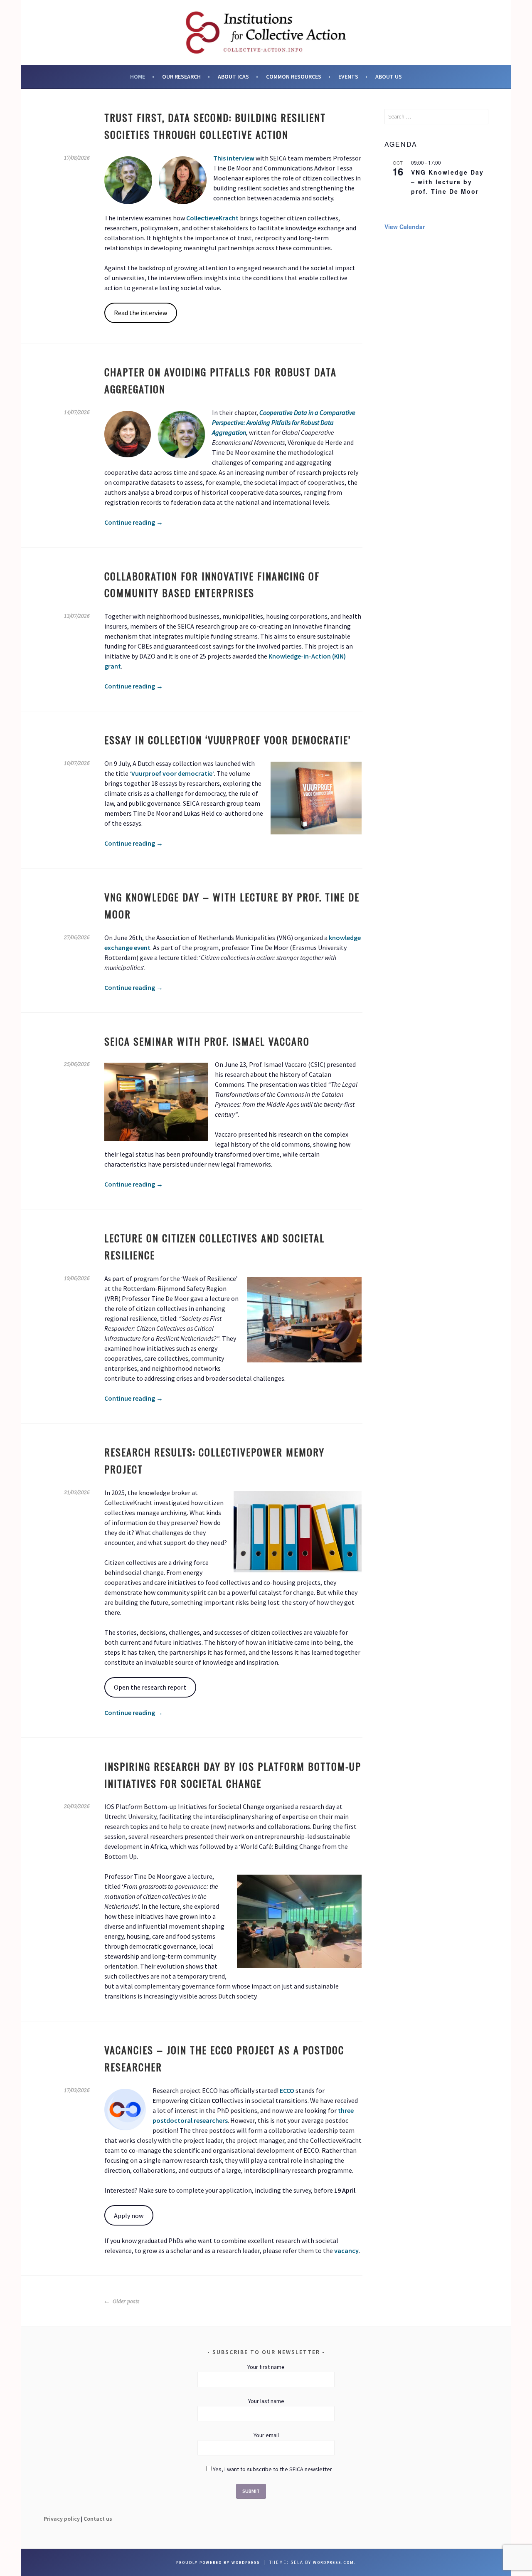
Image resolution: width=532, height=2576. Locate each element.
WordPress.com (334, 2562)
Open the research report (150, 1687)
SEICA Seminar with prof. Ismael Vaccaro (207, 1041)
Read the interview (140, 313)
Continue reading (134, 522)
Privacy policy (62, 2519)
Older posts (126, 2302)
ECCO (287, 2090)
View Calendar (405, 227)
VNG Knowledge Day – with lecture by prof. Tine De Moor (447, 181)
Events (348, 76)
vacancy (346, 2250)
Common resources (294, 76)
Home (138, 76)
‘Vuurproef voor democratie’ (172, 773)
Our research (181, 76)
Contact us (98, 2519)
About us (389, 76)
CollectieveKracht (212, 218)
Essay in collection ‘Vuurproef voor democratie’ (228, 740)
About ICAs (233, 76)
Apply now (129, 2216)
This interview (234, 158)
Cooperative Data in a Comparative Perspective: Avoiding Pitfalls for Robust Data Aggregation (284, 422)
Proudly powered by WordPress (218, 2562)
